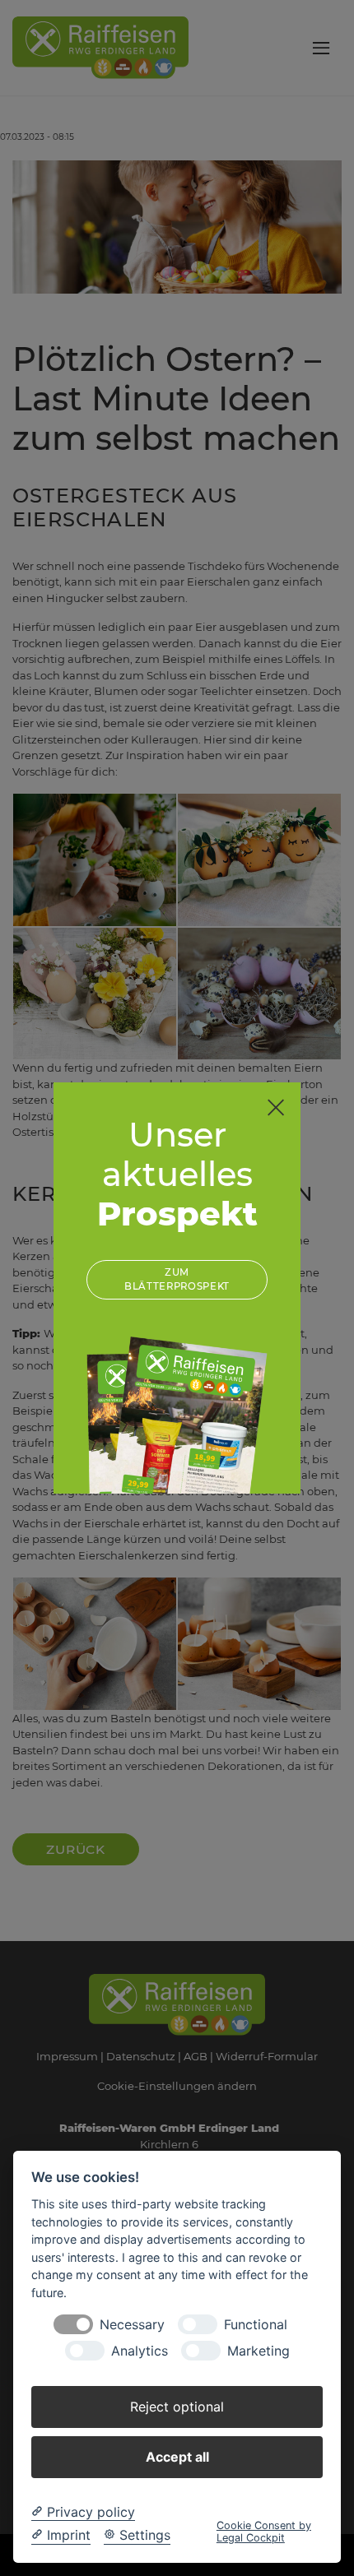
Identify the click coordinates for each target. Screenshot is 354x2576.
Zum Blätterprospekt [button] (177, 1279)
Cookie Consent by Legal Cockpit (264, 2532)
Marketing (259, 2351)
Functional (256, 2325)
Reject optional (177, 2407)
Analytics (140, 2351)
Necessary (132, 2325)
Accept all (177, 2457)
